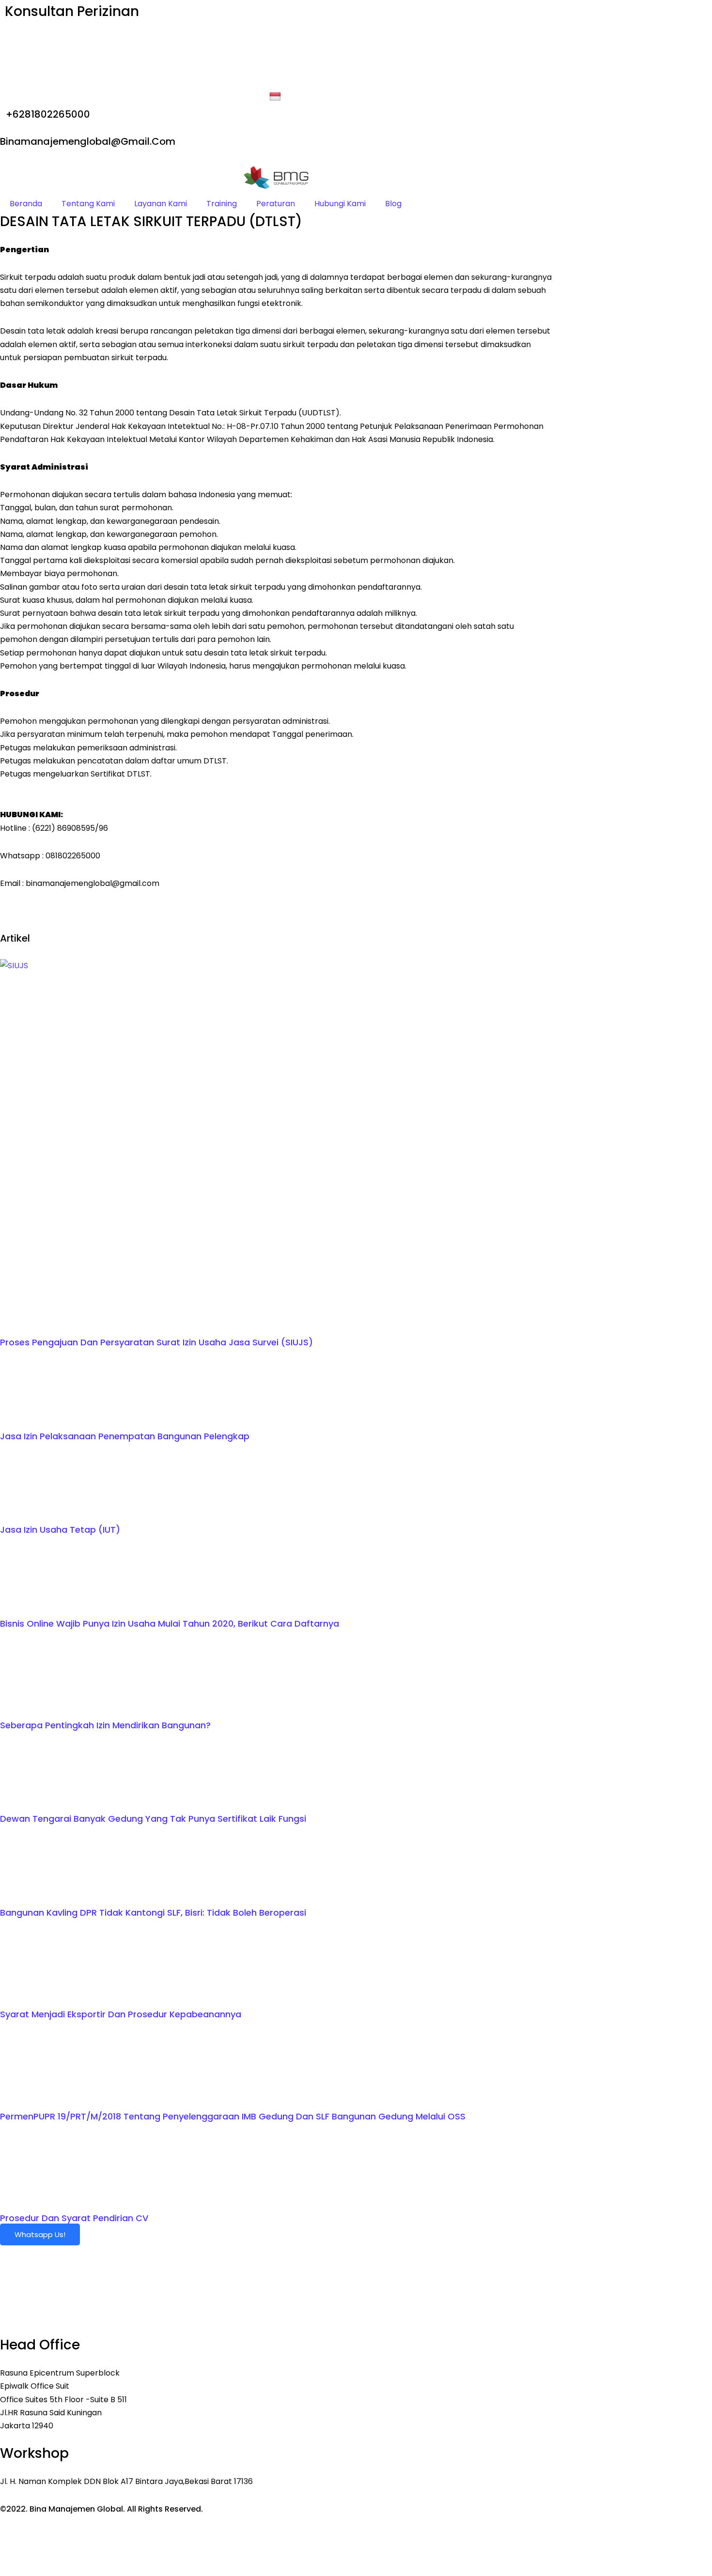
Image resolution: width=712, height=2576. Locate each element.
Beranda (26, 204)
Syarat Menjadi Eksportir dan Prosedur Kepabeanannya (121, 2014)
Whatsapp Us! (40, 2234)
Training (222, 204)
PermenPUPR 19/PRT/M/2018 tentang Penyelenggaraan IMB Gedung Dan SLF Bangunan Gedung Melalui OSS (233, 2116)
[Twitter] (276, 53)
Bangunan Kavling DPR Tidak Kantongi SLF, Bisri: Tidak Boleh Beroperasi (153, 1913)
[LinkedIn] (276, 66)
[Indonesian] (276, 97)
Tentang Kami (88, 204)
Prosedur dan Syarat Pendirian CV (74, 2218)
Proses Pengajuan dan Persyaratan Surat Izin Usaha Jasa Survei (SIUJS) (156, 1342)
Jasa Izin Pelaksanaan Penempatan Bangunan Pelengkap (125, 1436)
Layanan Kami (161, 204)
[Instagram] (276, 79)
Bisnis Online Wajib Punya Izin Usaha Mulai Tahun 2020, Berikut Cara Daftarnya (170, 1623)
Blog (393, 204)
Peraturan (276, 204)
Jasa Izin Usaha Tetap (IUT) (60, 1530)
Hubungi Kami (340, 204)
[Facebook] (276, 39)
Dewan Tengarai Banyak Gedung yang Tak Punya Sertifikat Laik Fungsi (153, 1819)
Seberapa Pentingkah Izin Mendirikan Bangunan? (105, 1725)
